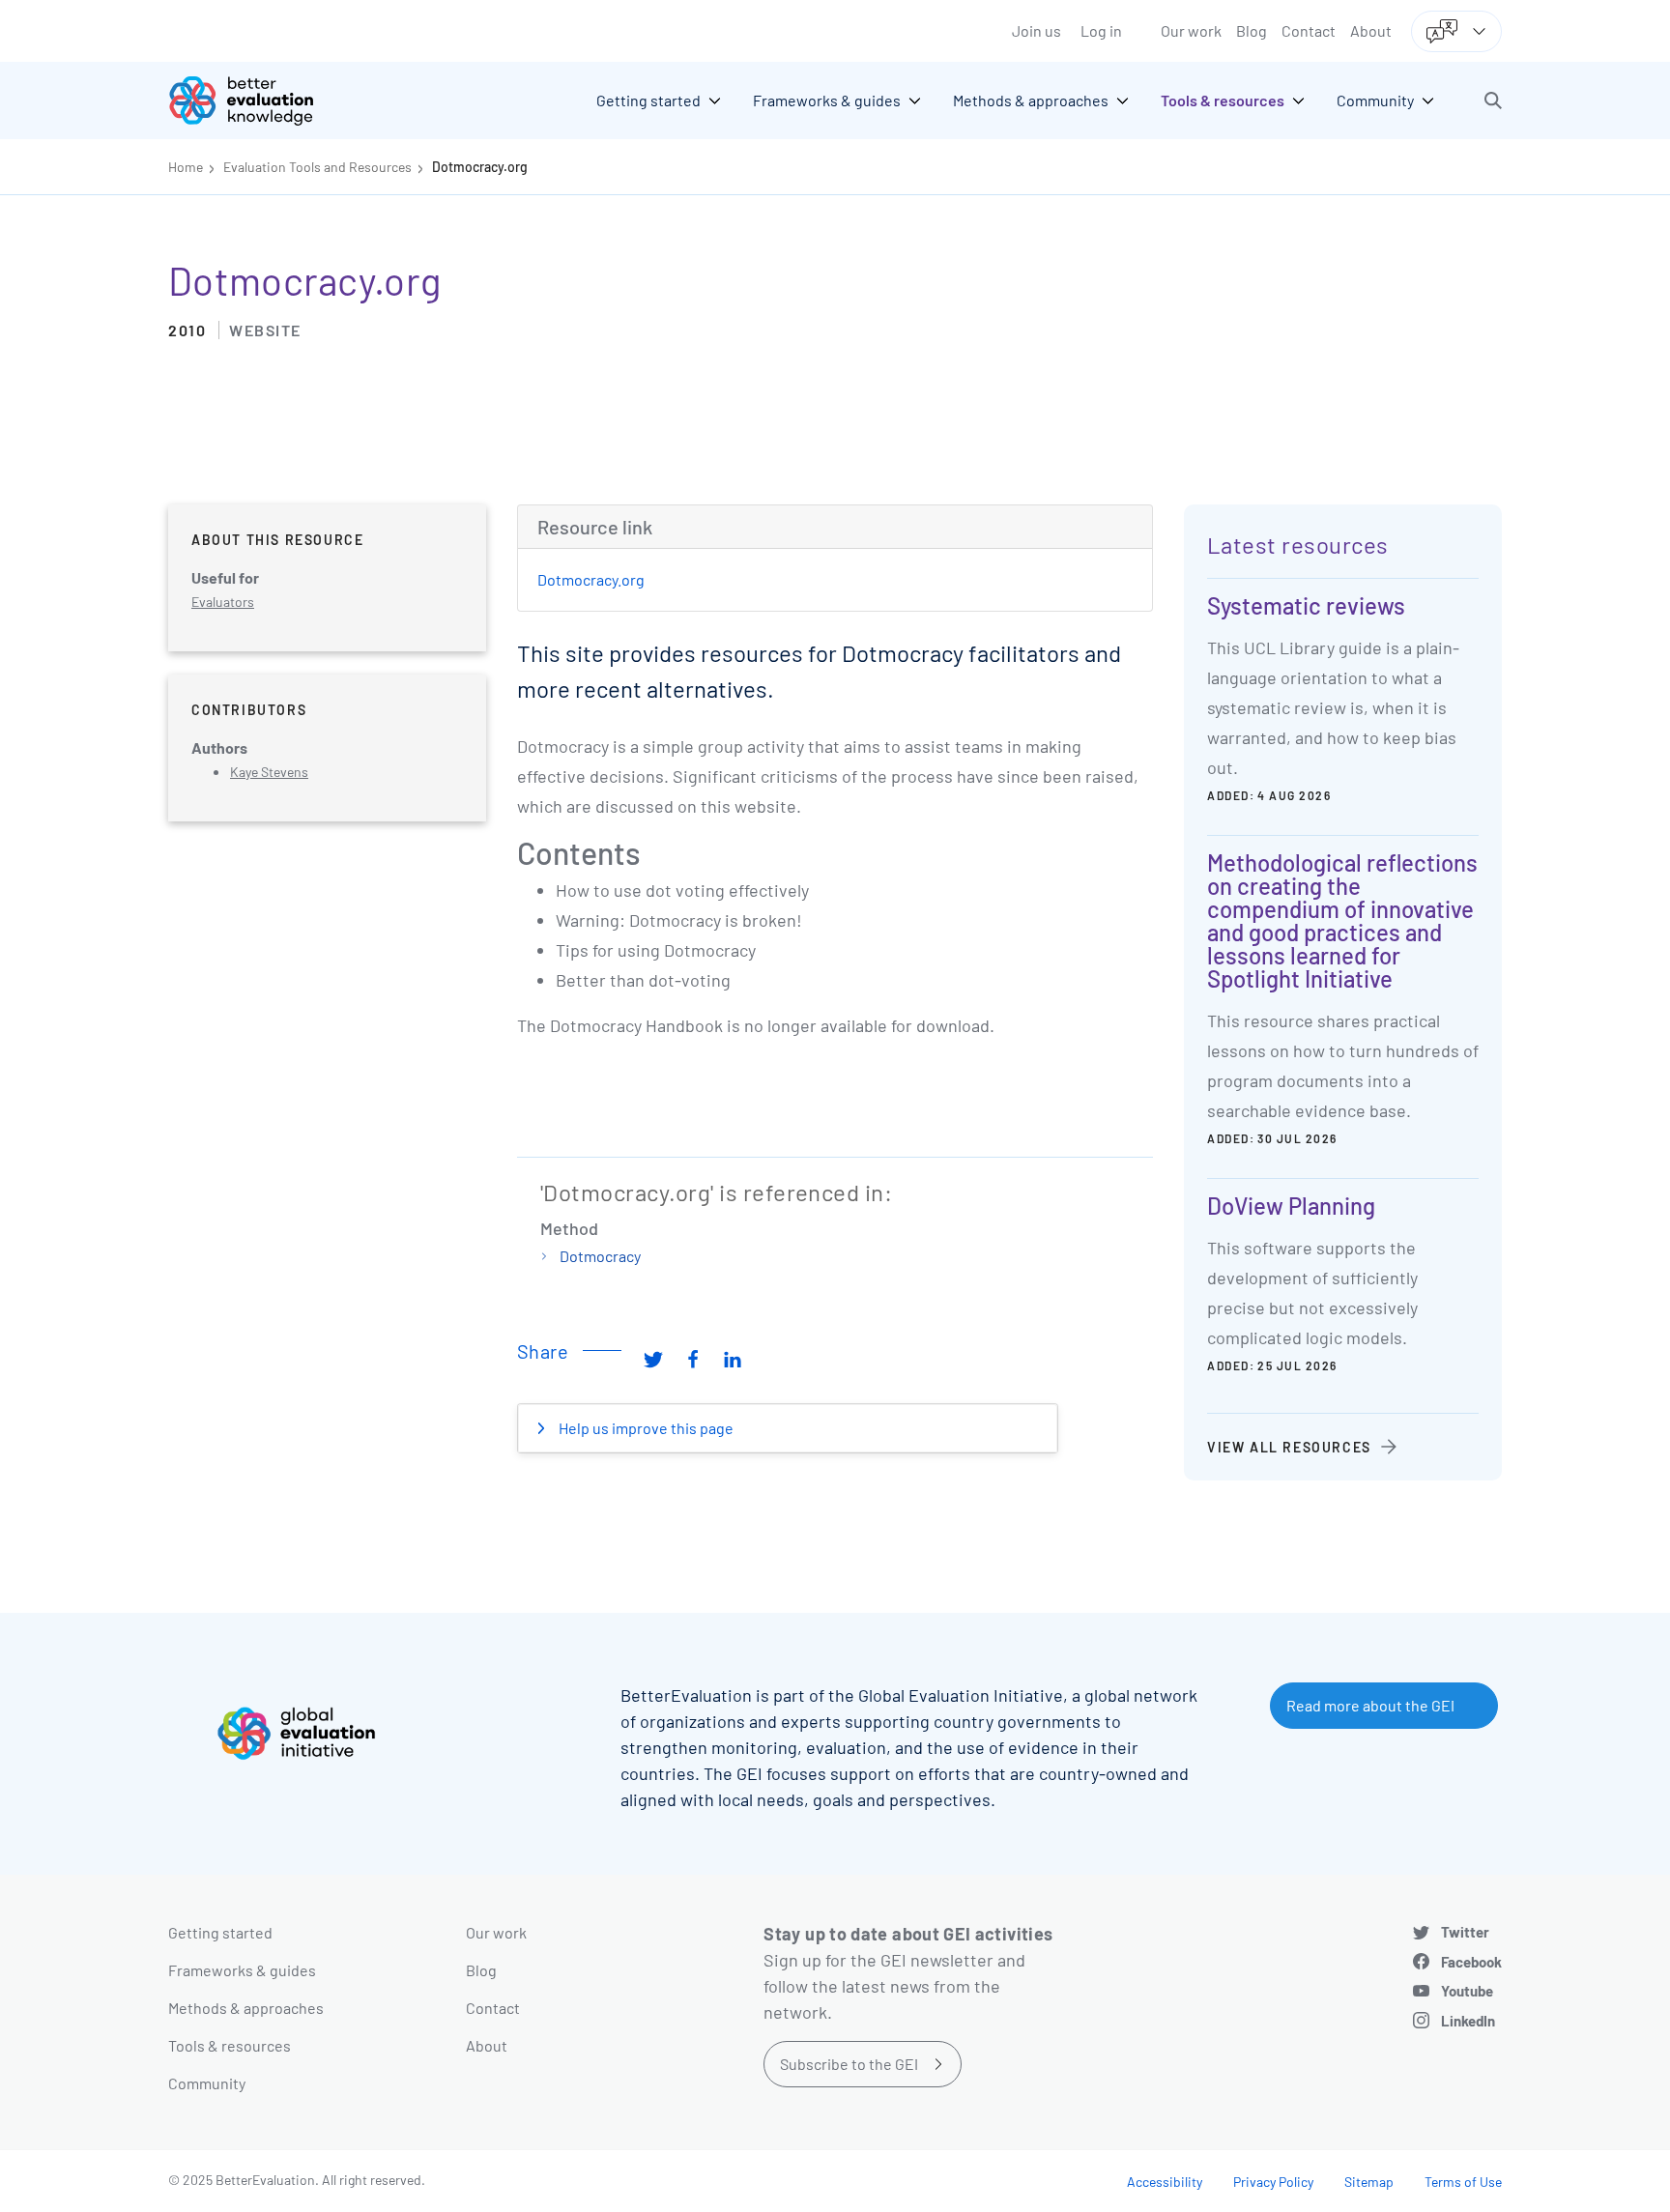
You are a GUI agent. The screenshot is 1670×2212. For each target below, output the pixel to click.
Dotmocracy (600, 1256)
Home (186, 167)
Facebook (1471, 1962)
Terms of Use (1463, 2182)
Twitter (1465, 1932)
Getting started (220, 1932)
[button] (1493, 101)
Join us (1037, 30)
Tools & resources (230, 2045)
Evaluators (223, 602)
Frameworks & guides (242, 1970)
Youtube (1467, 1991)
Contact (1309, 30)
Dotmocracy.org (480, 167)
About (1371, 30)
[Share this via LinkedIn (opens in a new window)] (733, 1359)
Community (207, 2083)
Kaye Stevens (269, 772)
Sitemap (1369, 2182)
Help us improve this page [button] (645, 1428)
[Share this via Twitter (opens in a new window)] (653, 1359)
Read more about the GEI (1370, 1705)
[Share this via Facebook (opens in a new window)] (693, 1359)
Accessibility (1165, 2182)
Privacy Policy (1273, 2182)
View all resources (1289, 1447)
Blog (1252, 30)
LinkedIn (1468, 2021)
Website (265, 330)
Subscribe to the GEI (849, 2064)
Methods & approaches (246, 2008)
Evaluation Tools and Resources (317, 167)
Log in (1101, 30)
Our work (1191, 30)
